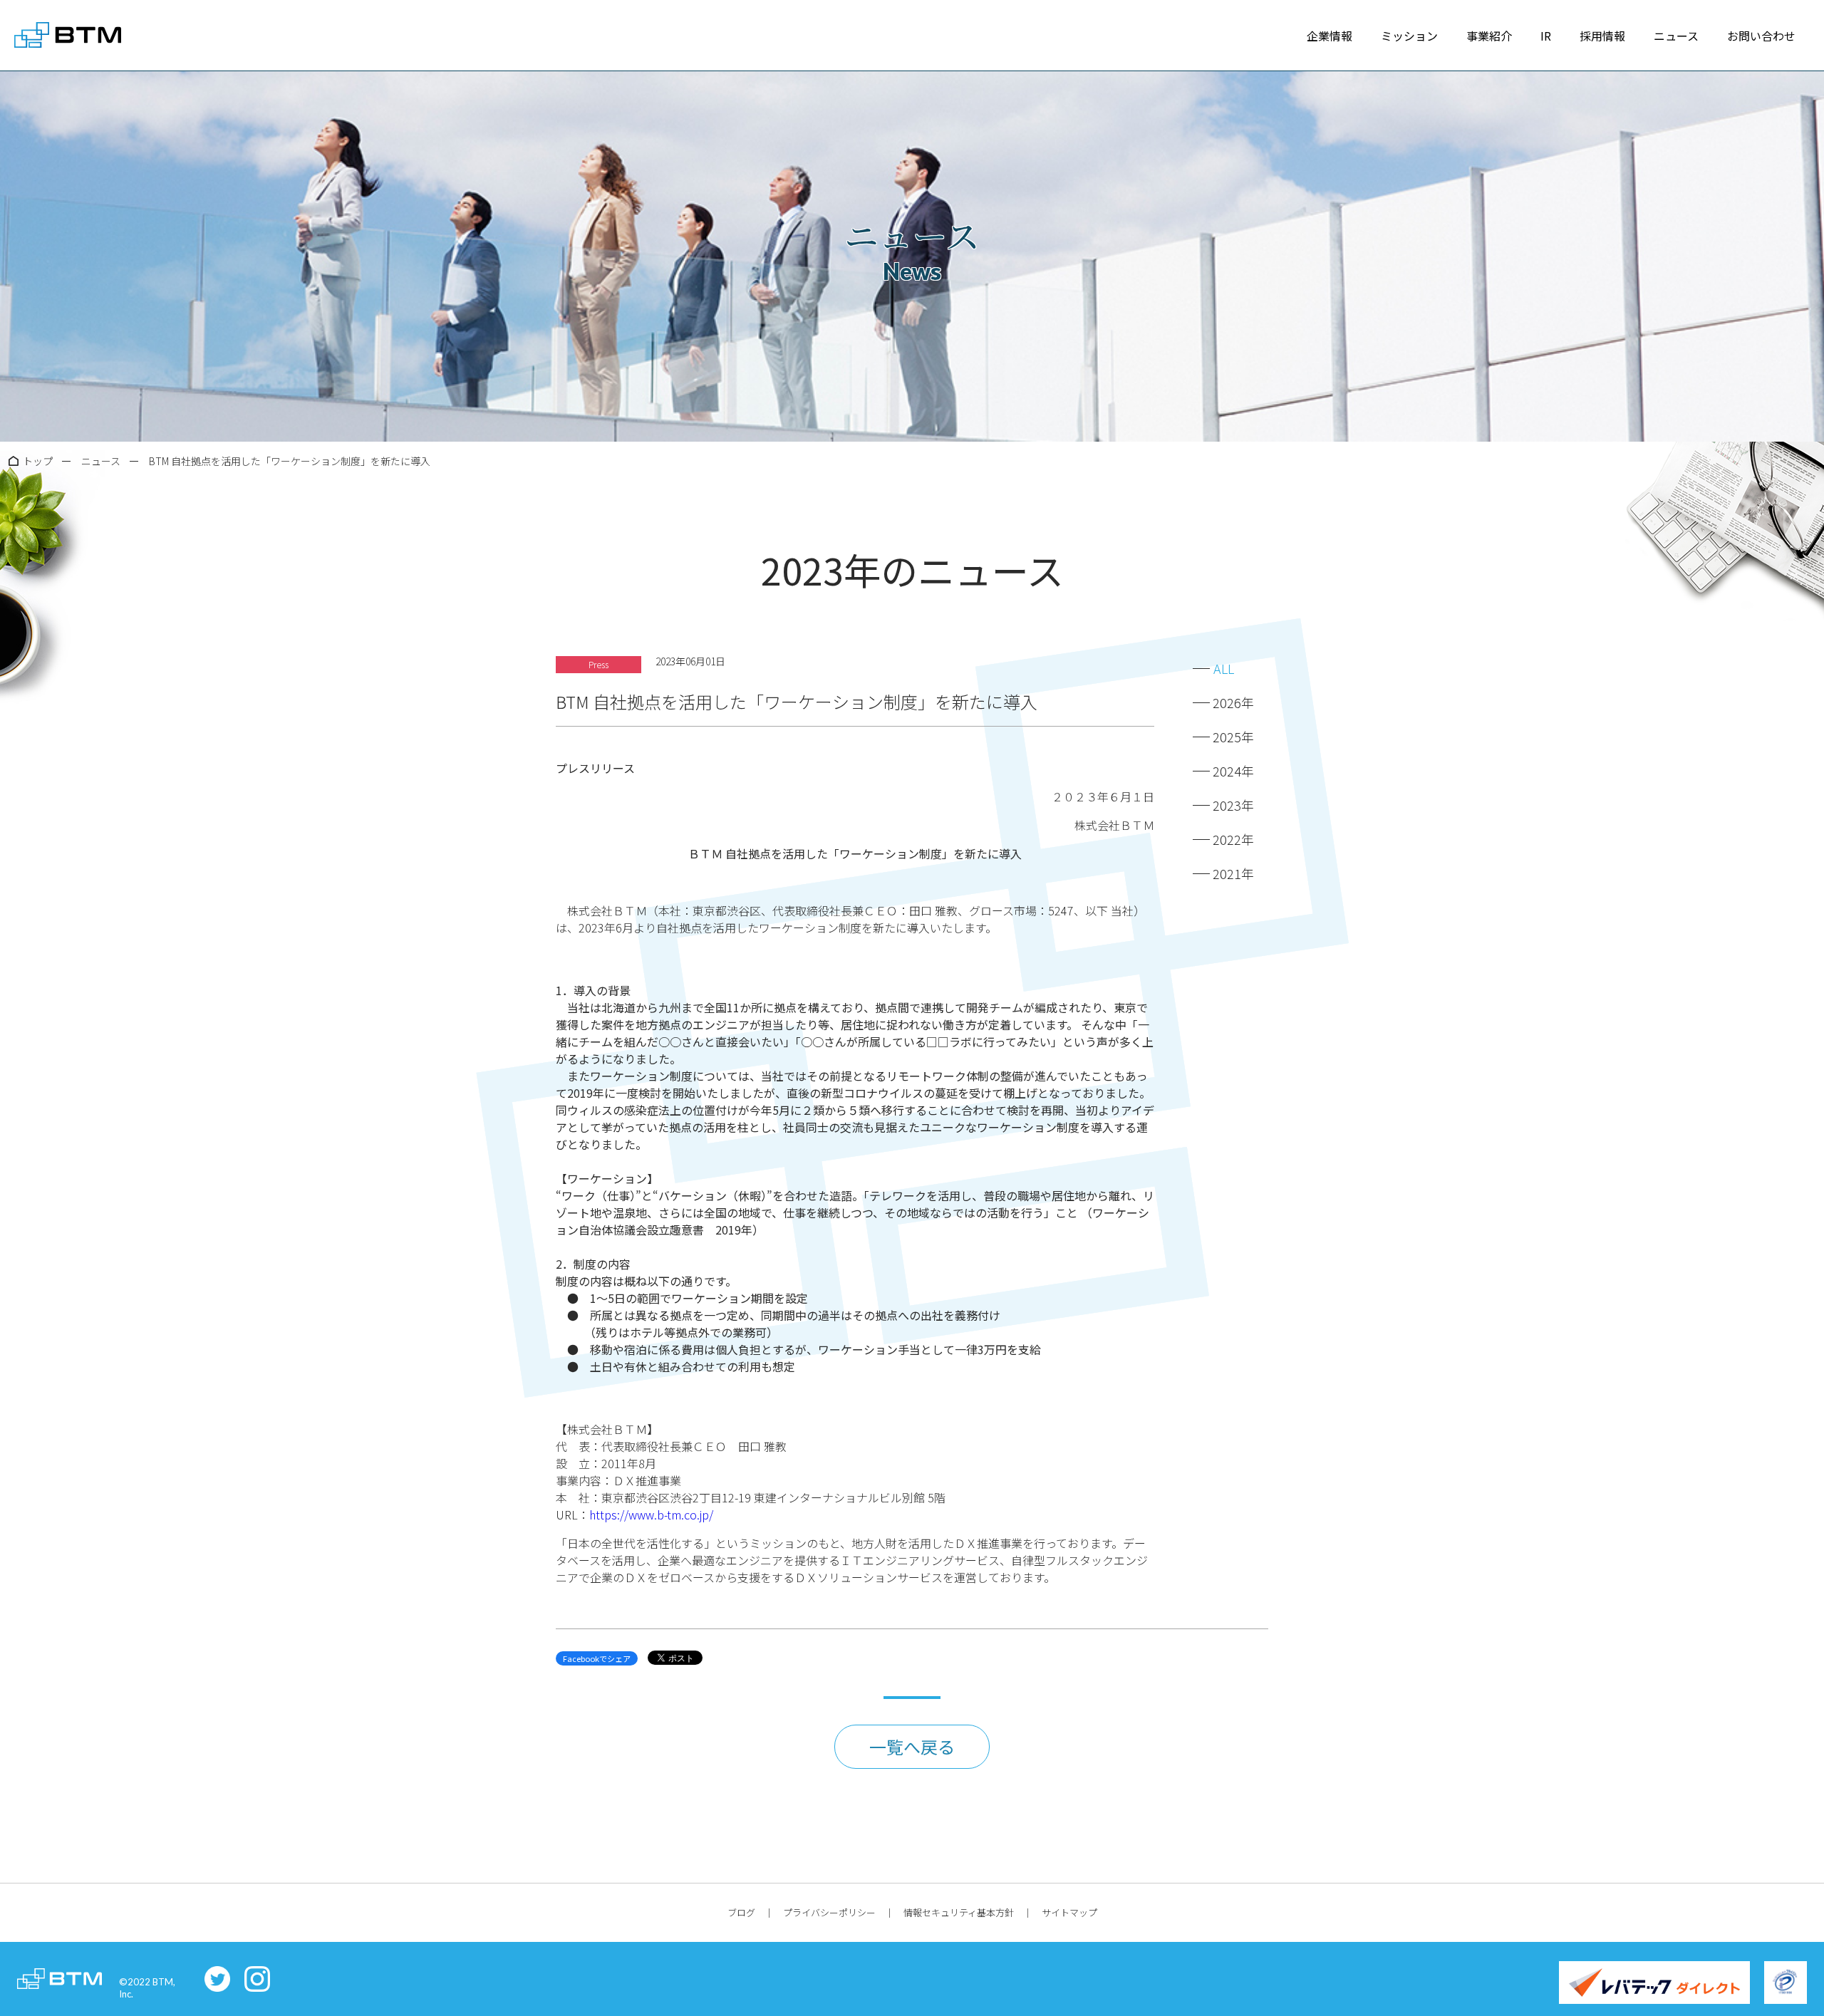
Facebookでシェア (597, 1658)
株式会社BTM (68, 36)
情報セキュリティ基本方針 (959, 1912)
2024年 (1233, 771)
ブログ (741, 1912)
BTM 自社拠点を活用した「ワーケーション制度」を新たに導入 (290, 461)
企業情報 (1330, 36)
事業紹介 (1489, 36)
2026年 (1233, 702)
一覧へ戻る (912, 1746)
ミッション (1409, 36)
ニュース (1676, 36)
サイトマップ (1069, 1912)
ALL (1224, 668)
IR (1546, 36)
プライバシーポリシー (829, 1912)
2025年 (1233, 737)
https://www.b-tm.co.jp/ (651, 1514)
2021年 (1233, 873)
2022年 (1233, 839)
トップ (38, 461)
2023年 (1233, 805)
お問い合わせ (1761, 36)
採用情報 (1602, 36)
